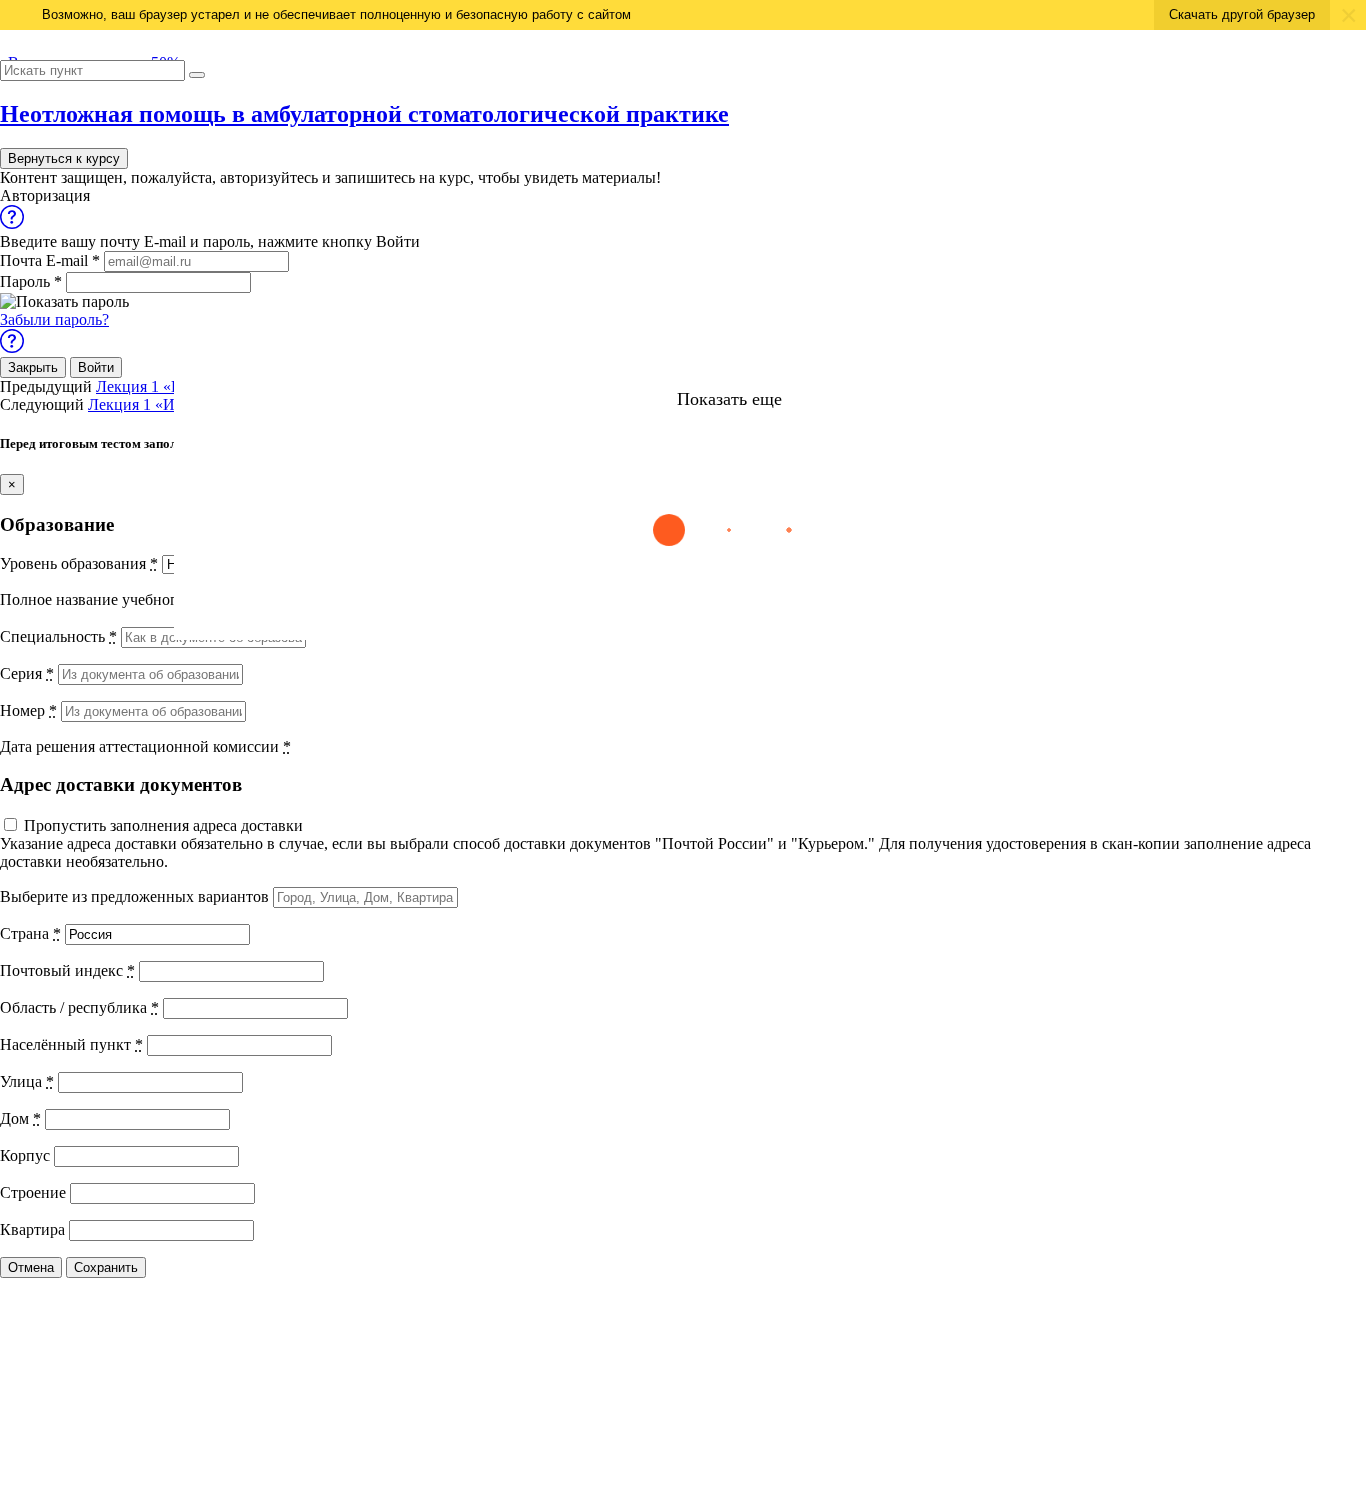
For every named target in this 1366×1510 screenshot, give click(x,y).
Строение (33, 1192)
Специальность (58, 636)
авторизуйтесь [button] (269, 177)
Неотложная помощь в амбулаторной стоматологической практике (364, 114)
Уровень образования (79, 563)
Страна (30, 933)
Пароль (31, 281)
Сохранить (106, 1267)
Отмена (31, 1267)
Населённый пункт (71, 1044)
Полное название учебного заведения (134, 599)
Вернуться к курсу (64, 158)
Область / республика (79, 1007)
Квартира (32, 1229)
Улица (27, 1081)
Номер (28, 710)
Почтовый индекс (67, 970)
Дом (20, 1118)
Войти (96, 367)
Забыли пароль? (54, 319)
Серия (27, 673)
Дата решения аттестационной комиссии (145, 746)
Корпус (25, 1155)
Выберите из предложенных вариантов (134, 896)
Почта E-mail (50, 260)
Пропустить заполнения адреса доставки (163, 825)
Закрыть (33, 367)
